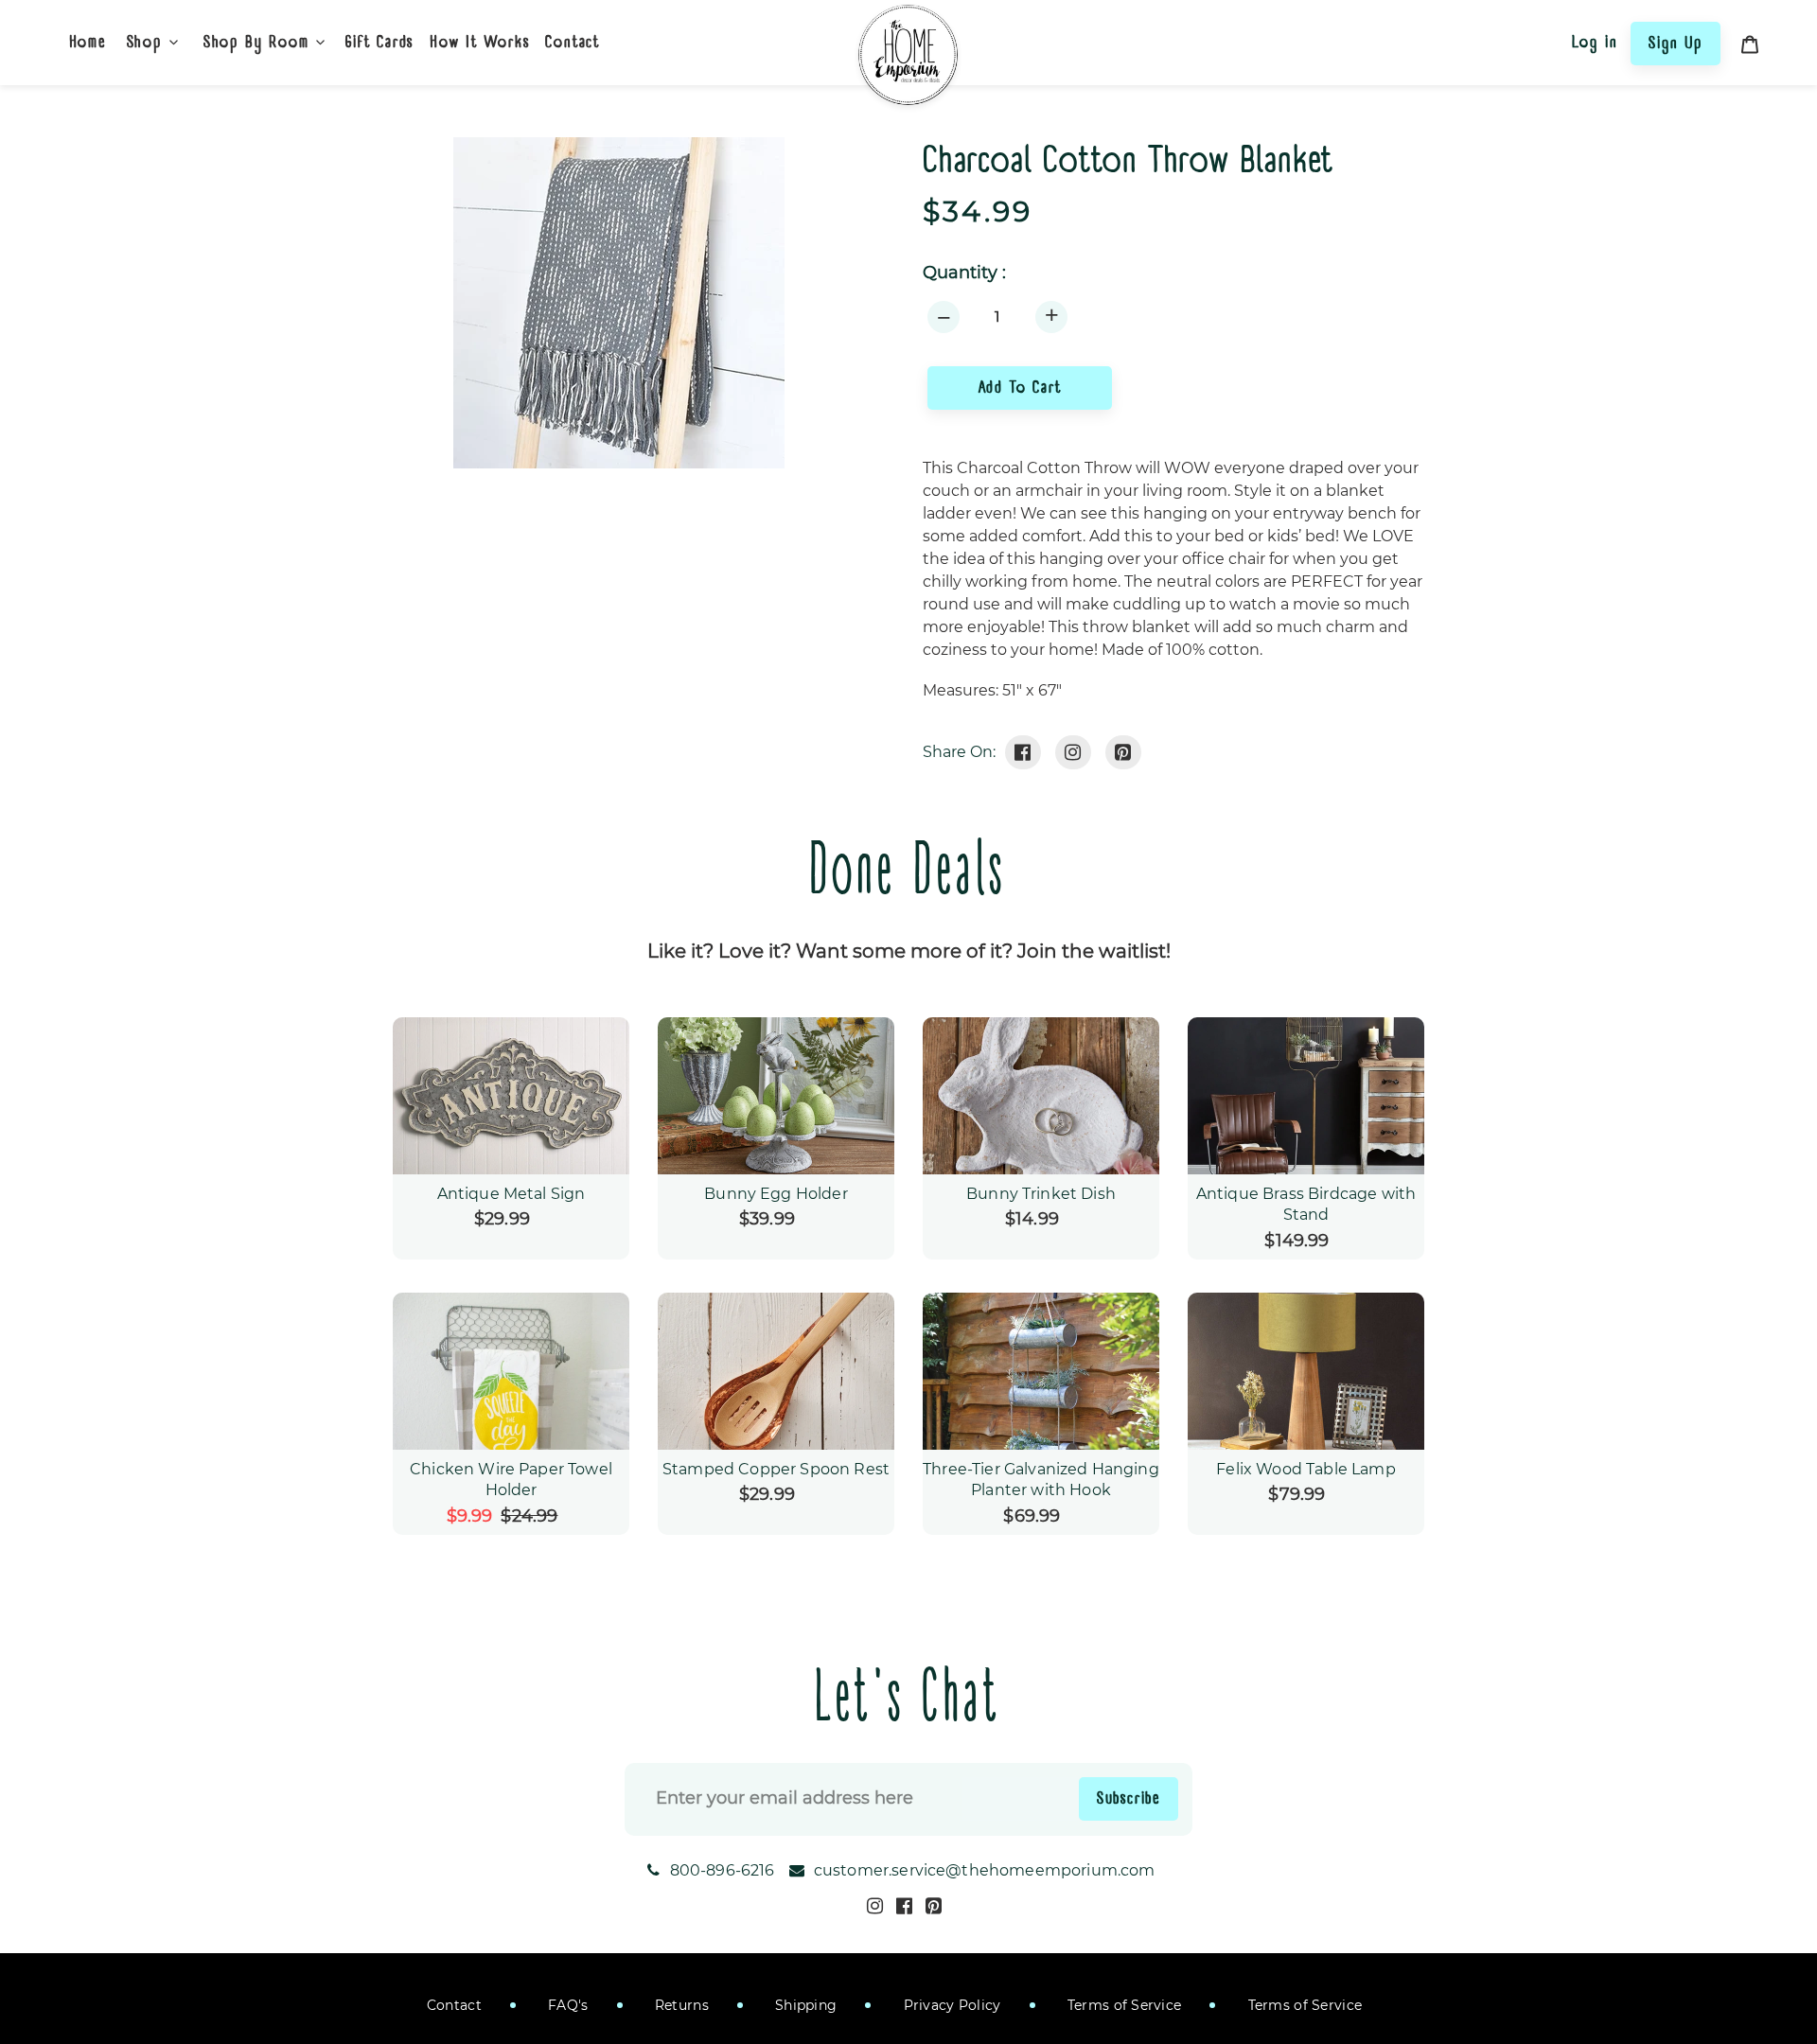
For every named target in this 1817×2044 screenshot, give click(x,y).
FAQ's (566, 2005)
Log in (1595, 42)
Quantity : (964, 273)
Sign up (1676, 43)
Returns (680, 2005)
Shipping (804, 2005)
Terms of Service (1123, 2005)
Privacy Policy (950, 2005)
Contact (454, 2005)
